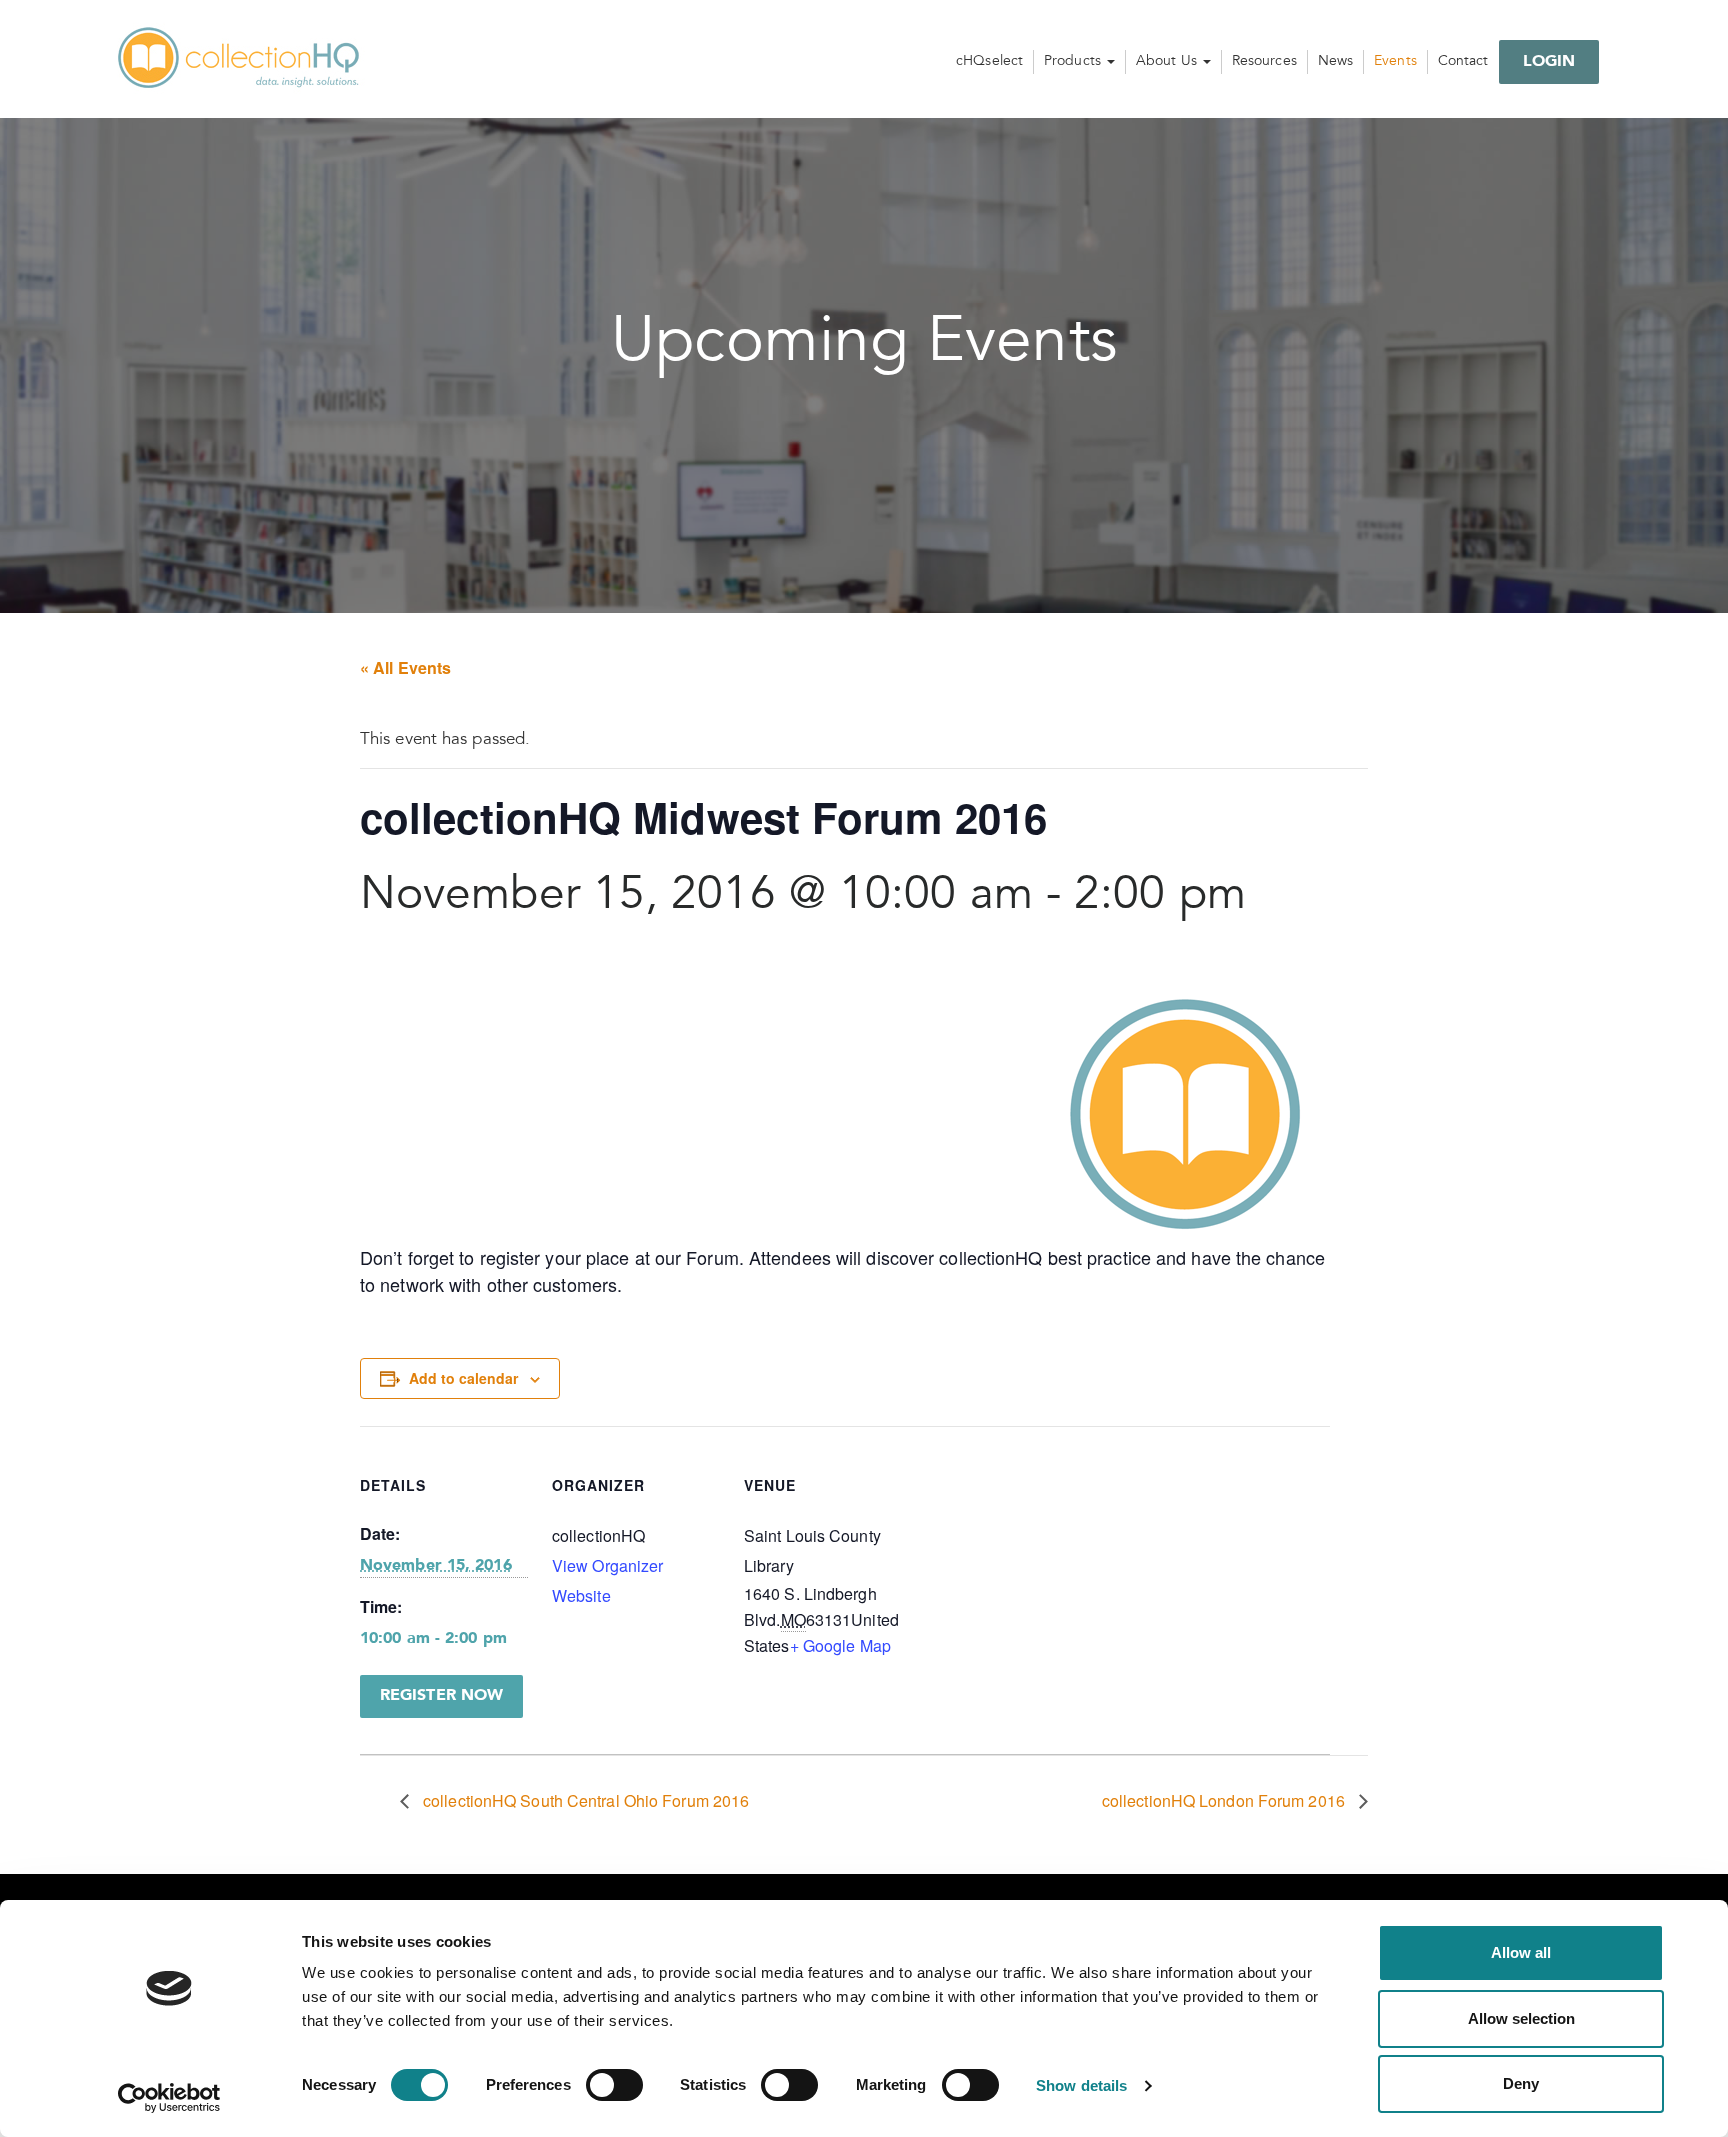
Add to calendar (463, 1378)
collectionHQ (240, 59)
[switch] (614, 2085)
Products (1074, 62)
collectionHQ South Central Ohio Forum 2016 (584, 1800)
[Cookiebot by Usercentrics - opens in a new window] (169, 2098)
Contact (1463, 62)
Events (1395, 62)
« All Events (405, 667)
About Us (1168, 62)
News (1335, 62)
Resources (1264, 62)
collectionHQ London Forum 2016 (1225, 1800)
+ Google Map (840, 1645)
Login (1549, 62)
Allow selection (1521, 2018)
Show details (1081, 2085)
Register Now (441, 1696)
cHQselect (989, 62)
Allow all (1521, 1952)
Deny (1521, 2083)
